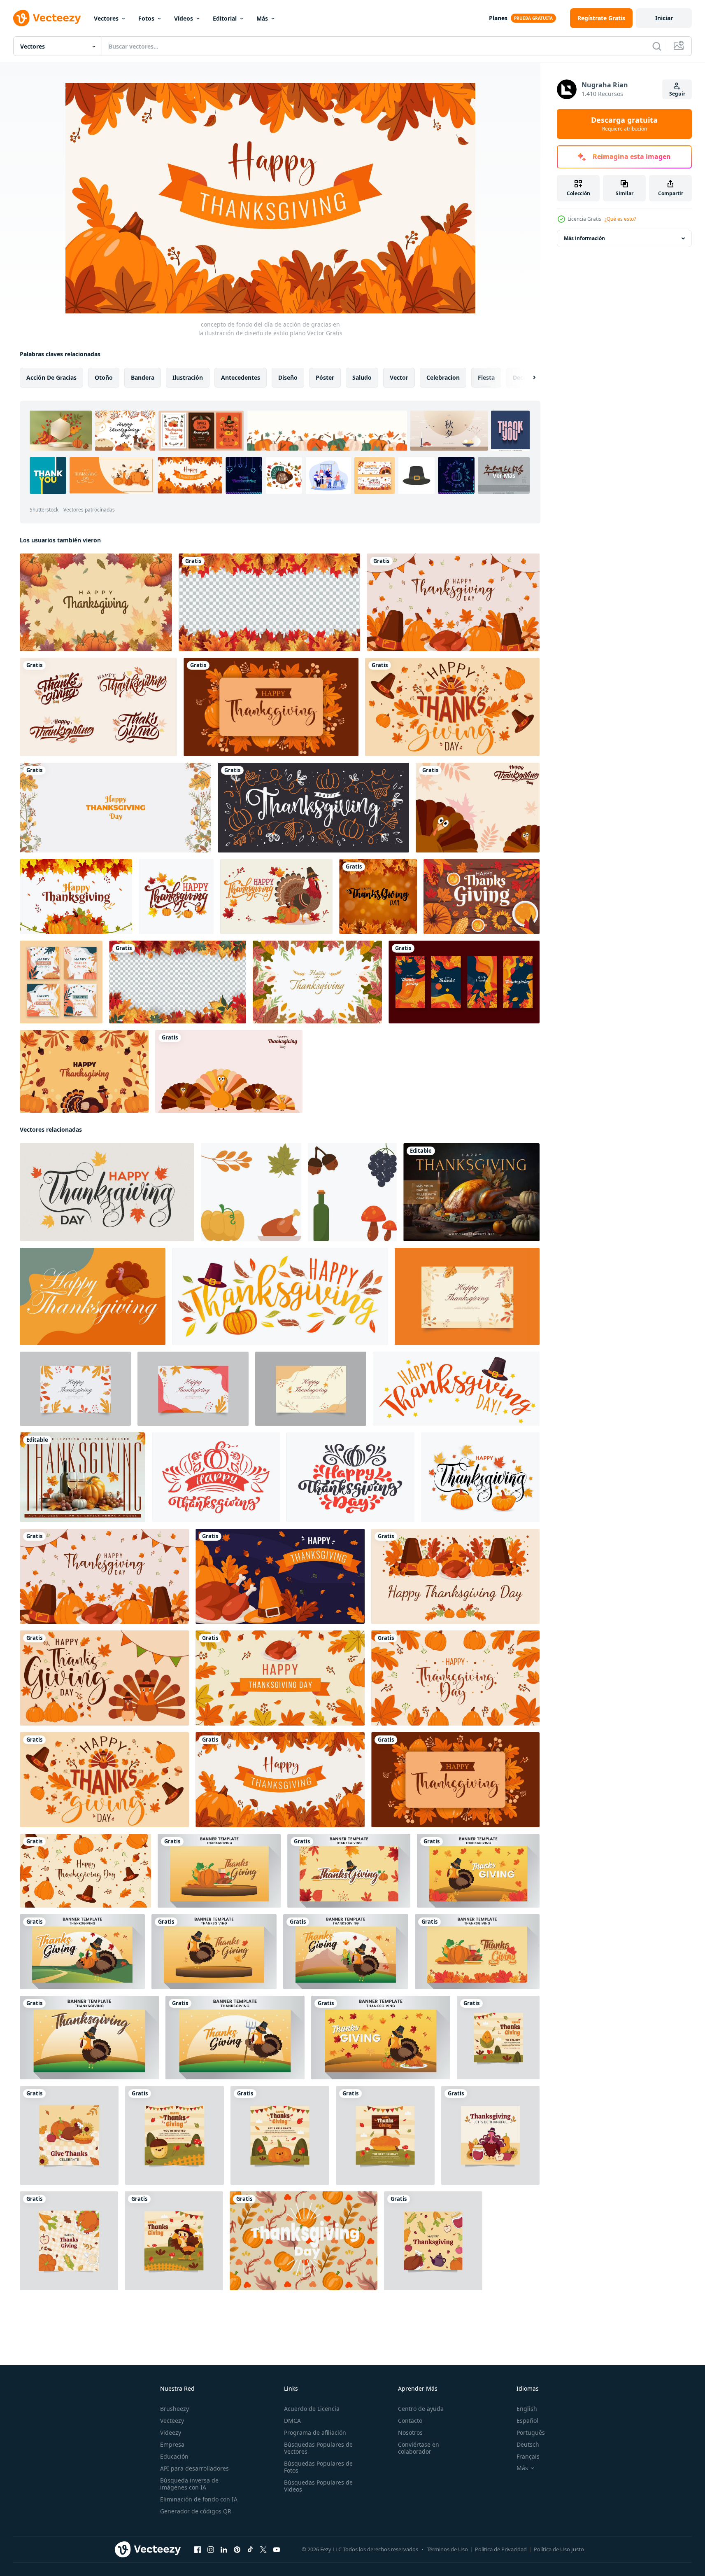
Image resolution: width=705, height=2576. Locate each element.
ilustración (188, 377)
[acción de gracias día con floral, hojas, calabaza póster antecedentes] (304, 2241)
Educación (174, 2456)
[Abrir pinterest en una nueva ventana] (237, 2550)
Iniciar (664, 18)
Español (527, 2421)
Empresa (172, 2444)
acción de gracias (51, 377)
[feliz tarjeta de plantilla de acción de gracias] (467, 1296)
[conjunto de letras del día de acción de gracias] (98, 707)
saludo (362, 377)
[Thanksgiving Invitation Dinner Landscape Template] (83, 1477)
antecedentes (241, 377)
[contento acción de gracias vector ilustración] (498, 2038)
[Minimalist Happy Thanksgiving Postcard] (471, 1192)
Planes (498, 18)
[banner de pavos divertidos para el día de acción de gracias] (229, 1071)
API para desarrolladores (194, 2468)
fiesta (486, 377)
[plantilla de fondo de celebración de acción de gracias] (219, 1871)
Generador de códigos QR (196, 2511)
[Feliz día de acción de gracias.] (280, 1296)
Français (528, 2456)
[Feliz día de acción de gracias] (456, 1389)
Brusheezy (175, 2409)
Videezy (171, 2432)
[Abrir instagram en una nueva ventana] (211, 2550)
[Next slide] (527, 378)
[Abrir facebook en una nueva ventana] (198, 2550)
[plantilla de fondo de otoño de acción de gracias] (76, 897)
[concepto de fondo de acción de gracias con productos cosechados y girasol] (482, 897)
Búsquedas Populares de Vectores (318, 2448)
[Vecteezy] (47, 18)
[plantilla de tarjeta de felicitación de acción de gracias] (176, 897)
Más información (584, 238)
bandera (143, 377)
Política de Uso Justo (559, 2549)
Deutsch (528, 2444)
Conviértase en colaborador (419, 2448)
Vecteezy (172, 2421)
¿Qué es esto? (620, 219)
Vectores (106, 18)
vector (399, 377)
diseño (288, 377)
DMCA (292, 2421)
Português (531, 2432)
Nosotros (410, 2432)
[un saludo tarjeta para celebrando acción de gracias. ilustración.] (93, 1296)
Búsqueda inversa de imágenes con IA (189, 2484)
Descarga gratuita (624, 124)
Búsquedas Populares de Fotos (318, 2467)
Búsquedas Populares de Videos (318, 2486)
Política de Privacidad (501, 2549)
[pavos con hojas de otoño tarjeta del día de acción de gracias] (478, 808)
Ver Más (504, 475)
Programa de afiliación (315, 2432)
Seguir (677, 94)
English (527, 2409)
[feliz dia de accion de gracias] (96, 602)
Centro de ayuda (421, 2409)
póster (325, 377)
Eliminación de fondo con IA (199, 2499)
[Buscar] (657, 46)
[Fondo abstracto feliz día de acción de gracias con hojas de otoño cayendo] (378, 897)
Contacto (410, 2421)
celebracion (443, 377)
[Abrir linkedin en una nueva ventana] (224, 2550)
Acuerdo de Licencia (312, 2409)
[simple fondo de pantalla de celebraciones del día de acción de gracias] (115, 808)
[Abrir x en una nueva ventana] (263, 2550)
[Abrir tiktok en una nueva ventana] (250, 2550)
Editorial (225, 18)
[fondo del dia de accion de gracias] (84, 1071)
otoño (104, 377)
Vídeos (184, 18)
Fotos (146, 18)
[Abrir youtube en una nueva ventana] (277, 2550)
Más (262, 18)
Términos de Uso (447, 2549)
